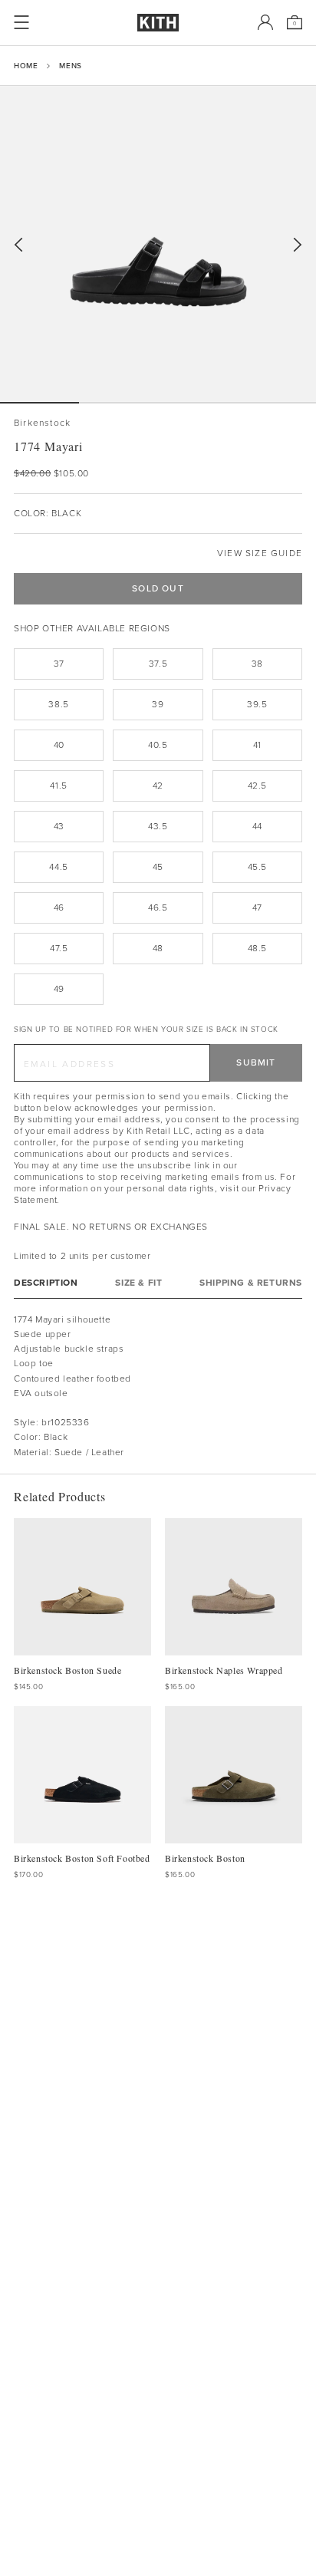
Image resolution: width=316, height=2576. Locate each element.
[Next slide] (298, 245)
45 (158, 867)
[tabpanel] (158, 1386)
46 (59, 908)
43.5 (158, 826)
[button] (118, 403)
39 (158, 704)
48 (158, 948)
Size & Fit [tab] (138, 1283)
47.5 (59, 948)
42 (158, 786)
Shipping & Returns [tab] (251, 1283)
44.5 (58, 867)
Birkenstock (42, 423)
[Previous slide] (18, 245)
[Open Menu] (21, 22)
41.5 (58, 786)
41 (257, 745)
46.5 (158, 908)
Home (26, 66)
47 (257, 908)
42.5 (257, 786)
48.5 (257, 948)
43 (59, 826)
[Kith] (158, 23)
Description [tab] (46, 1283)
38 (257, 664)
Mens (70, 66)
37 (59, 664)
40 (59, 745)
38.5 (58, 704)
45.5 (257, 867)
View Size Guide (260, 553)
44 (257, 826)
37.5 (158, 664)
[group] (158, 244)
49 (59, 989)
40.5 (158, 745)
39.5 (257, 704)
